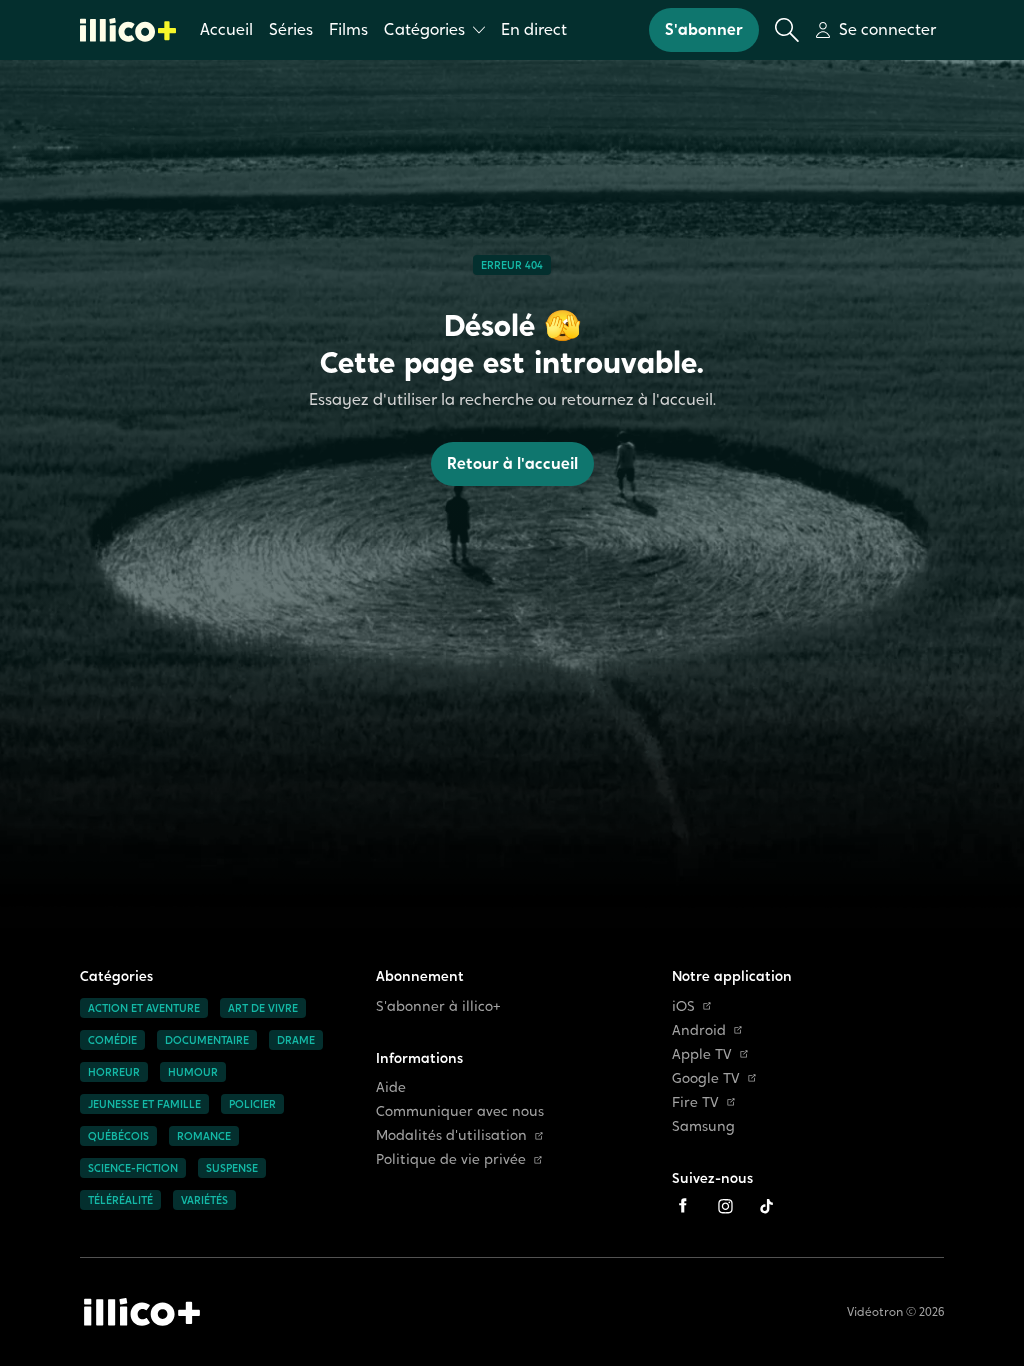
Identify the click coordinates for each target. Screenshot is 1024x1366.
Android (699, 1030)
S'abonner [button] (704, 29)
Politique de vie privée (451, 1159)
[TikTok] (767, 1206)
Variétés (204, 1200)
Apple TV (702, 1054)
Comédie (112, 1040)
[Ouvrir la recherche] (787, 30)
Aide (391, 1087)
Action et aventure (144, 1008)
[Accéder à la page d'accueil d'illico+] (142, 1312)
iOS (683, 1006)
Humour (193, 1072)
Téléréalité (120, 1200)
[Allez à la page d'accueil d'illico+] (128, 30)
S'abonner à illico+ (438, 1006)
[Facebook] (683, 1206)
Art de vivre (263, 1008)
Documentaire (207, 1040)
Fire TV (695, 1102)
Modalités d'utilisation (451, 1135)
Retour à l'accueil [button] (512, 463)
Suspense (232, 1168)
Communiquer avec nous (460, 1111)
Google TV (706, 1078)
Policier (252, 1104)
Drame (296, 1040)
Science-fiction (133, 1168)
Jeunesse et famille (144, 1104)
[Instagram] (725, 1206)
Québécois (118, 1136)
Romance (204, 1136)
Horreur (114, 1072)
